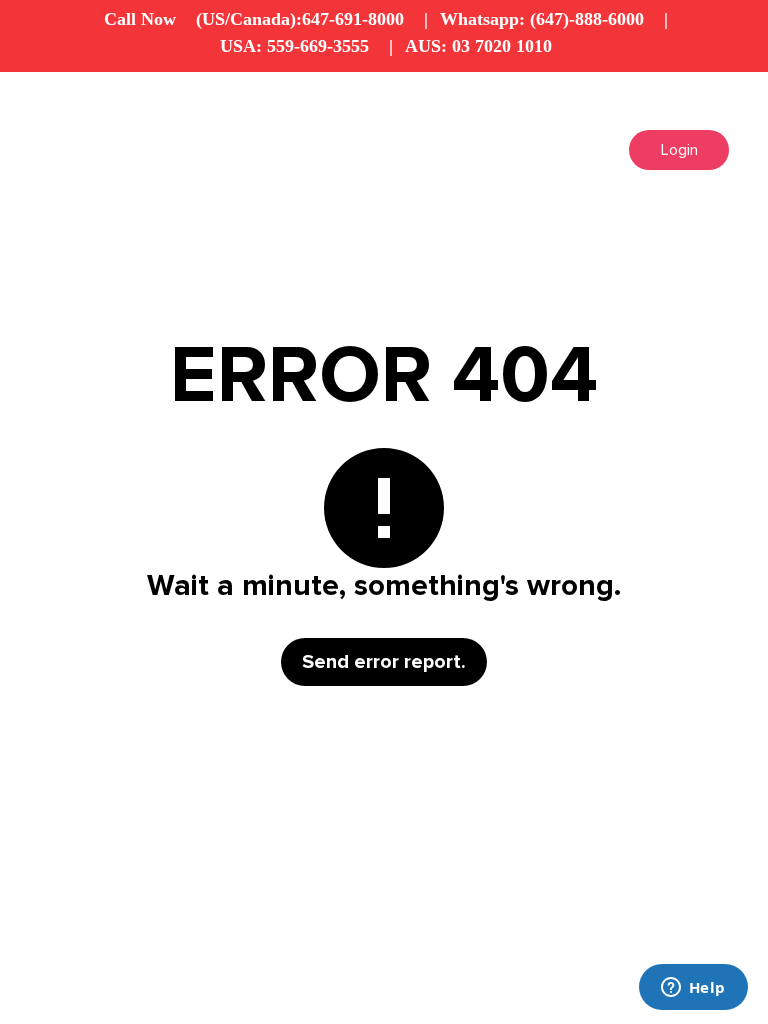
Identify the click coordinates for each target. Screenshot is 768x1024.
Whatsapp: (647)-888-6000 (542, 19)
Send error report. (384, 662)
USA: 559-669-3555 (294, 46)
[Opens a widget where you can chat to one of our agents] (693, 989)
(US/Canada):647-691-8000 (300, 19)
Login (679, 150)
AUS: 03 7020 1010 (478, 46)
